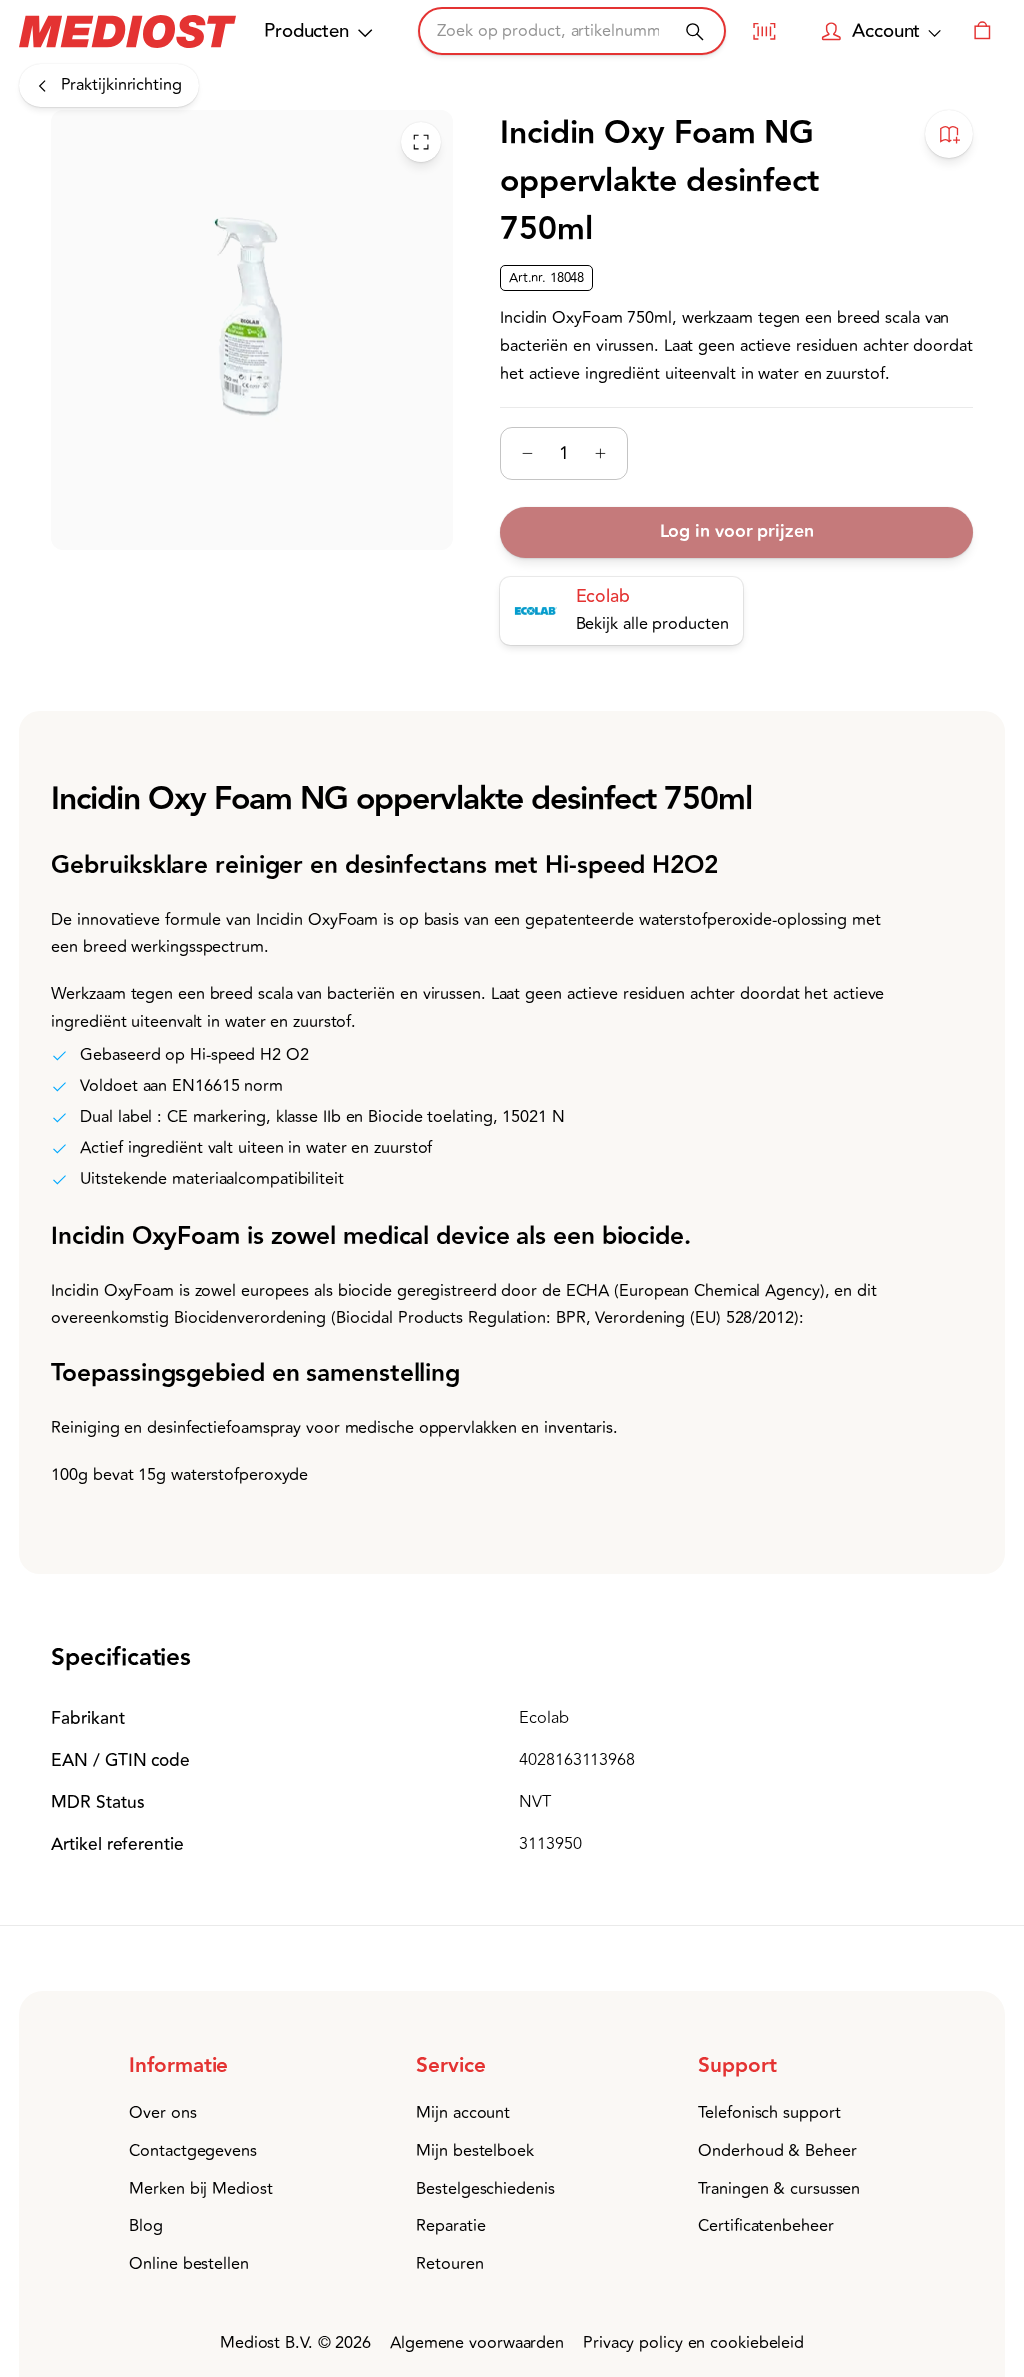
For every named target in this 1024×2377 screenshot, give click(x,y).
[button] (217, 2066)
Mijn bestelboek (475, 2151)
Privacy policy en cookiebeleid (693, 2343)
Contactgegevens (193, 2151)
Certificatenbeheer (765, 2226)
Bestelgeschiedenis (485, 2189)
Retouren (449, 2264)
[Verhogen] (600, 453)
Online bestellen (188, 2264)
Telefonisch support (769, 2113)
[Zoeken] (694, 31)
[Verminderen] (527, 453)
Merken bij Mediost (200, 2189)
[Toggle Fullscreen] (421, 142)
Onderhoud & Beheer (777, 2151)
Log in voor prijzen (736, 531)
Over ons (162, 2113)
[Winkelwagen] (982, 31)
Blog (146, 2226)
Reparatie (450, 2226)
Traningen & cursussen (779, 2189)
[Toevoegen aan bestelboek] (949, 134)
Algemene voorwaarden (477, 2343)
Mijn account (463, 2113)
